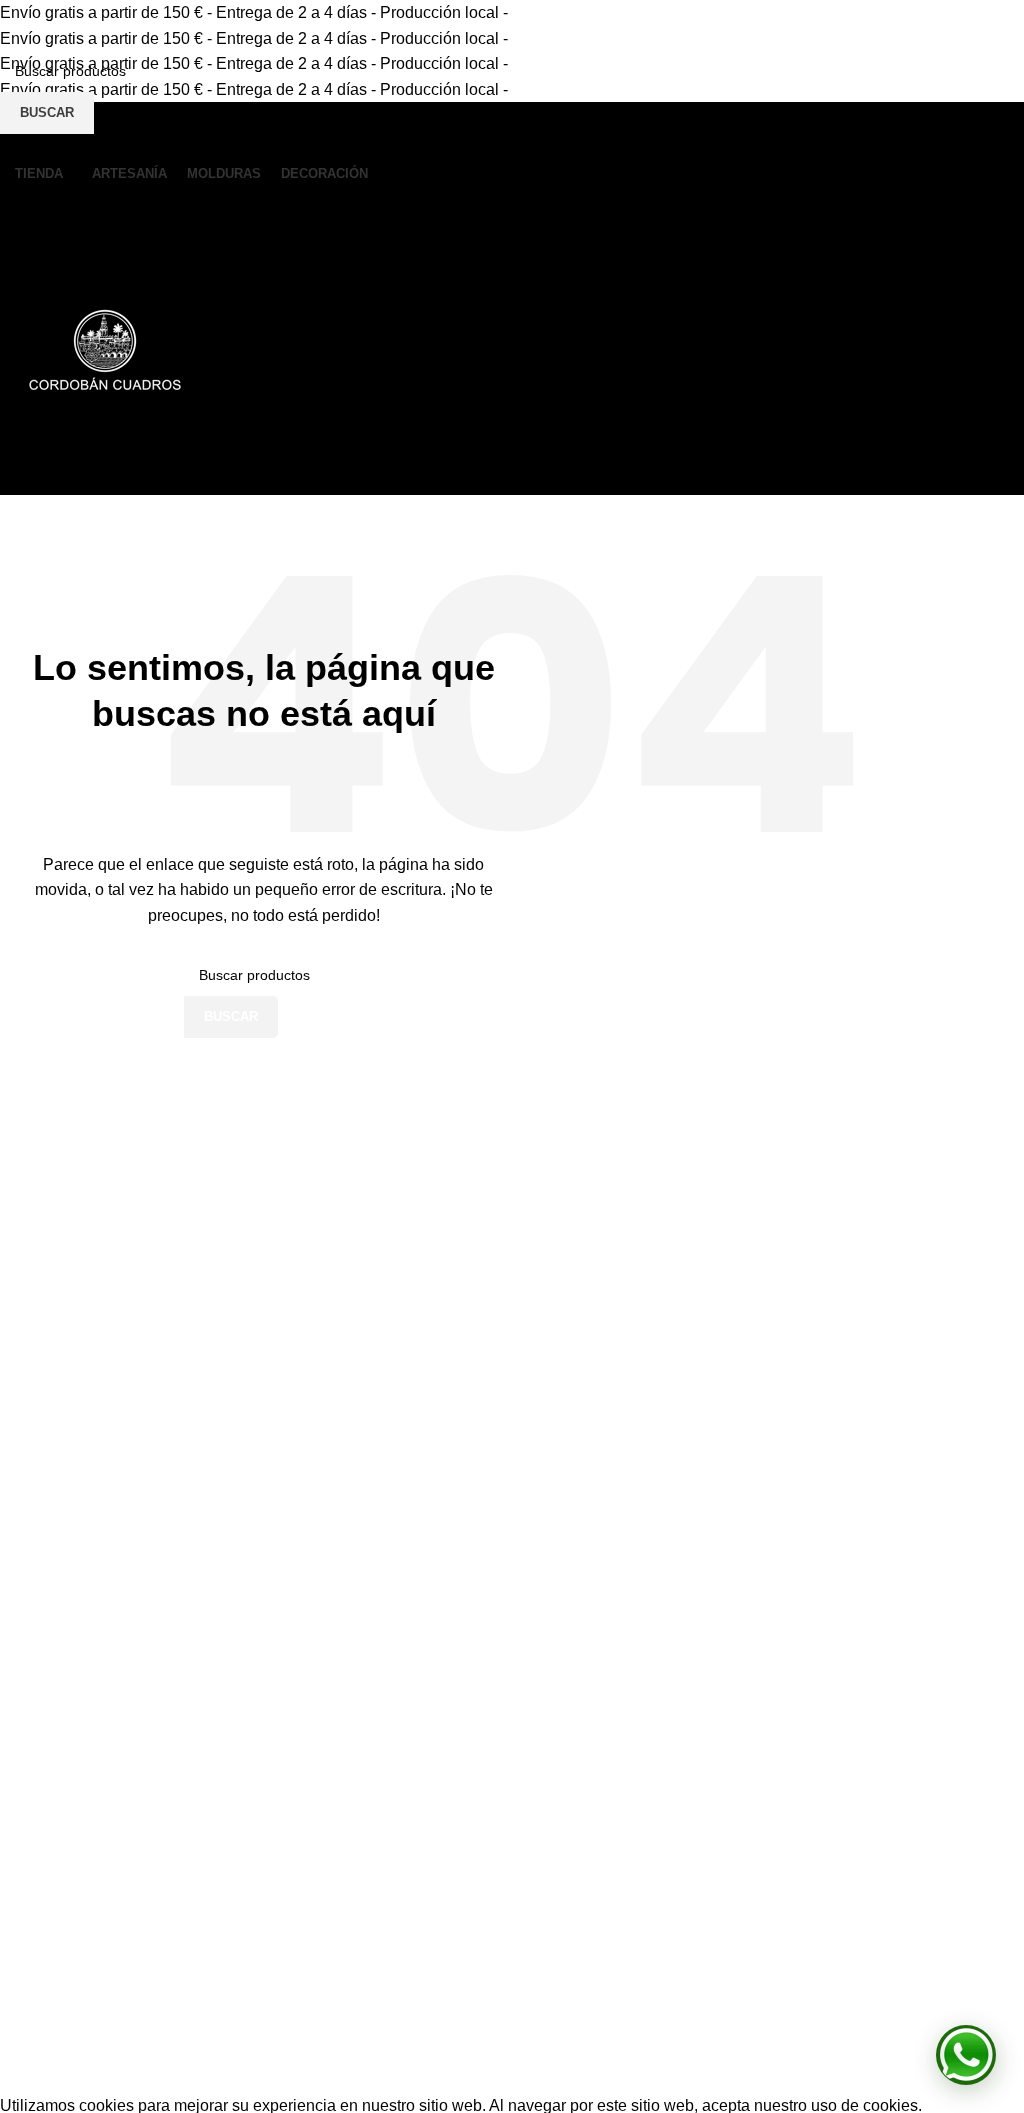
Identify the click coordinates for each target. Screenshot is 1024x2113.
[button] (966, 2055)
